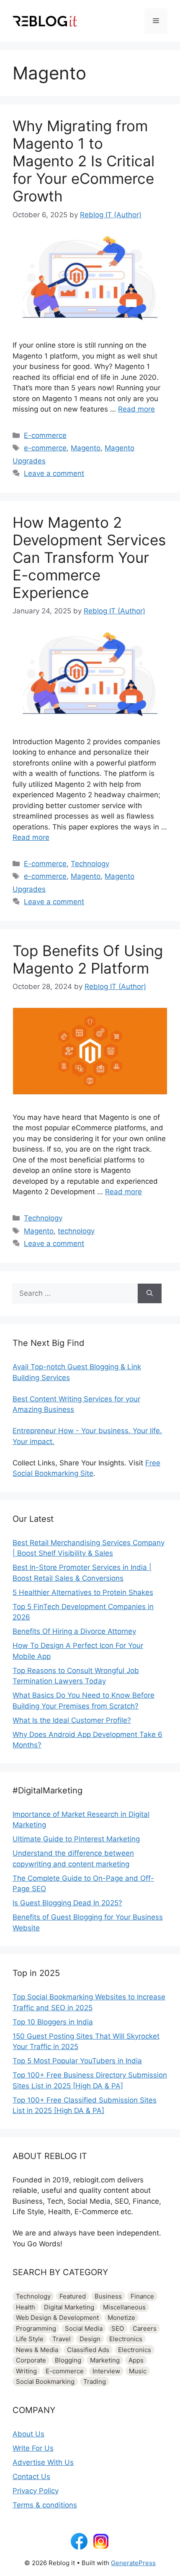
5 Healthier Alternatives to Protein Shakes (83, 1592)
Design (90, 2339)
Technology (90, 864)
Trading (95, 2381)
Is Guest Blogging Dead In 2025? (67, 1903)
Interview (106, 2371)
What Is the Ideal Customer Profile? (72, 1720)
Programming (36, 2328)
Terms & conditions (45, 2505)
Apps (136, 2360)
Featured (73, 2296)
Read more (136, 409)
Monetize (121, 2318)
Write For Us (33, 2448)
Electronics (126, 2339)
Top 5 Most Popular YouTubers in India (77, 2061)
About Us (28, 2434)
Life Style (30, 2339)
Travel (62, 2339)
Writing (26, 2371)
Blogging (68, 2360)
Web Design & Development (57, 2318)
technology (76, 1231)
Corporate (31, 2360)
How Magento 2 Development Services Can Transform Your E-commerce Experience (89, 557)
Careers (145, 2328)
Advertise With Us (43, 2462)
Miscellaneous (124, 2307)
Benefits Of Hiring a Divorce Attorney (74, 1631)
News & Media (37, 2350)
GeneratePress (133, 2563)
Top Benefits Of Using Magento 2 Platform (88, 959)
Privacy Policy (36, 2491)
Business (108, 2296)
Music (138, 2371)
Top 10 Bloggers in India (53, 2022)
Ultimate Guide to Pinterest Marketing (76, 1839)
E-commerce (45, 435)
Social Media (84, 2328)
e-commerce (45, 448)
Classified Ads (88, 2350)
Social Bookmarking (45, 2381)
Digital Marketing (69, 2307)
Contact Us (31, 2477)
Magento (86, 448)
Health (26, 2307)
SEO (118, 2328)
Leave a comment (54, 473)
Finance (142, 2296)
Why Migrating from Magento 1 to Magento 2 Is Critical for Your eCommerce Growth (84, 161)
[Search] (150, 1294)
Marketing (105, 2360)
